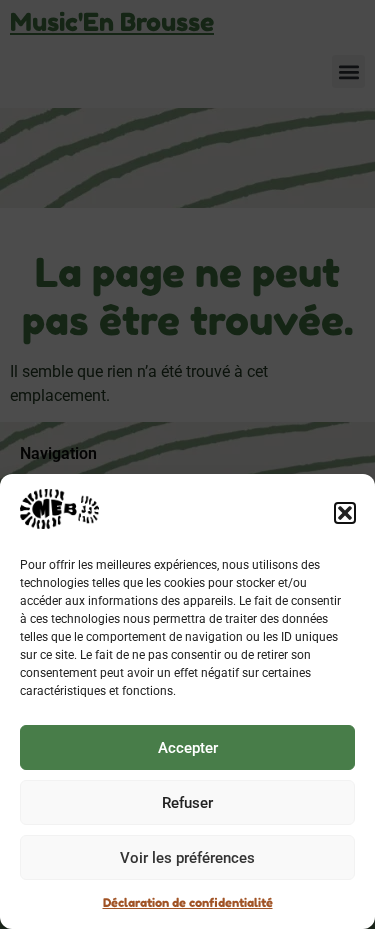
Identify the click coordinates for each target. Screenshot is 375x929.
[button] (345, 513)
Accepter (188, 748)
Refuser (187, 803)
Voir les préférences (187, 858)
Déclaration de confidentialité (188, 902)
